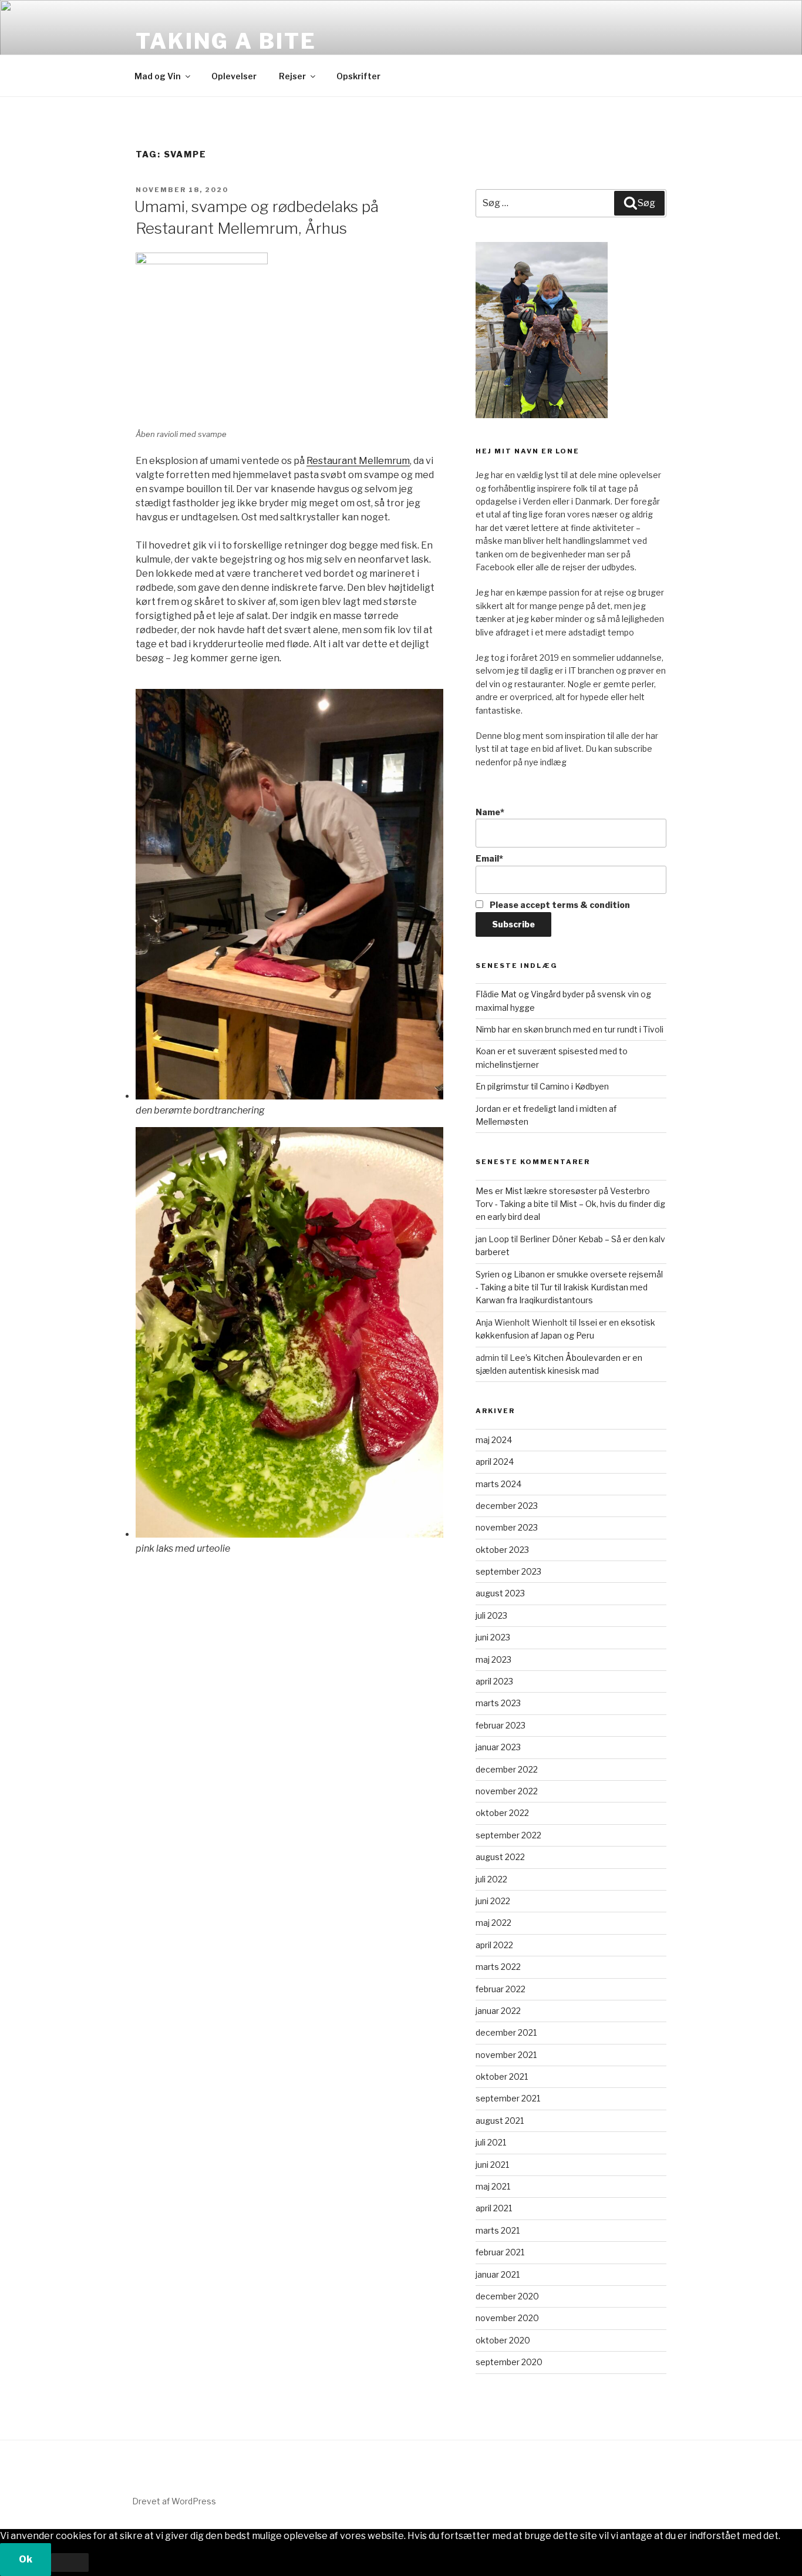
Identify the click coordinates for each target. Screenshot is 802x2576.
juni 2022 (493, 1901)
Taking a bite (226, 41)
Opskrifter (358, 76)
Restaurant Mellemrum (358, 461)
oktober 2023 (502, 1550)
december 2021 (506, 2032)
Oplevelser (234, 76)
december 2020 (507, 2296)
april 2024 (495, 1462)
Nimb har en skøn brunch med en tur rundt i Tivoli (570, 1029)
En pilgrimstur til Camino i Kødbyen (542, 1086)
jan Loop (492, 1239)
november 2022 (507, 1791)
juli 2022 (491, 1879)
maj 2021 (493, 2186)
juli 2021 (491, 2142)
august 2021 (500, 2121)
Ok (26, 2559)
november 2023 (507, 1527)
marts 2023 (498, 1703)
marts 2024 (498, 1484)
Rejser (292, 76)
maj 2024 (494, 1440)
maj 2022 (493, 1923)
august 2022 (500, 1857)
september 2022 (508, 1835)
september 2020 (509, 2362)
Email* (489, 858)
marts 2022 (498, 1967)
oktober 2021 (502, 2076)
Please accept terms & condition (559, 905)
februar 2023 (501, 1725)
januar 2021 (498, 2274)
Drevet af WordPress (174, 2501)
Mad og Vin (158, 76)
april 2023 (494, 1681)
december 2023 (507, 1506)
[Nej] (70, 2562)
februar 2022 (501, 1989)
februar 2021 (500, 2252)
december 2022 (507, 1769)
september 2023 (508, 1571)
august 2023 (500, 1593)
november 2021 (506, 2055)
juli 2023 (491, 1615)
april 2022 (494, 1945)
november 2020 (507, 2318)
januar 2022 (498, 2011)
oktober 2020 (503, 2340)
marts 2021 (498, 2230)
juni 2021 (492, 2165)
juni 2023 (493, 1637)
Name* (490, 812)
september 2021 (508, 2098)
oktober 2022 (502, 1813)
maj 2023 (493, 1659)
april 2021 (494, 2208)
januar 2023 (498, 1747)
